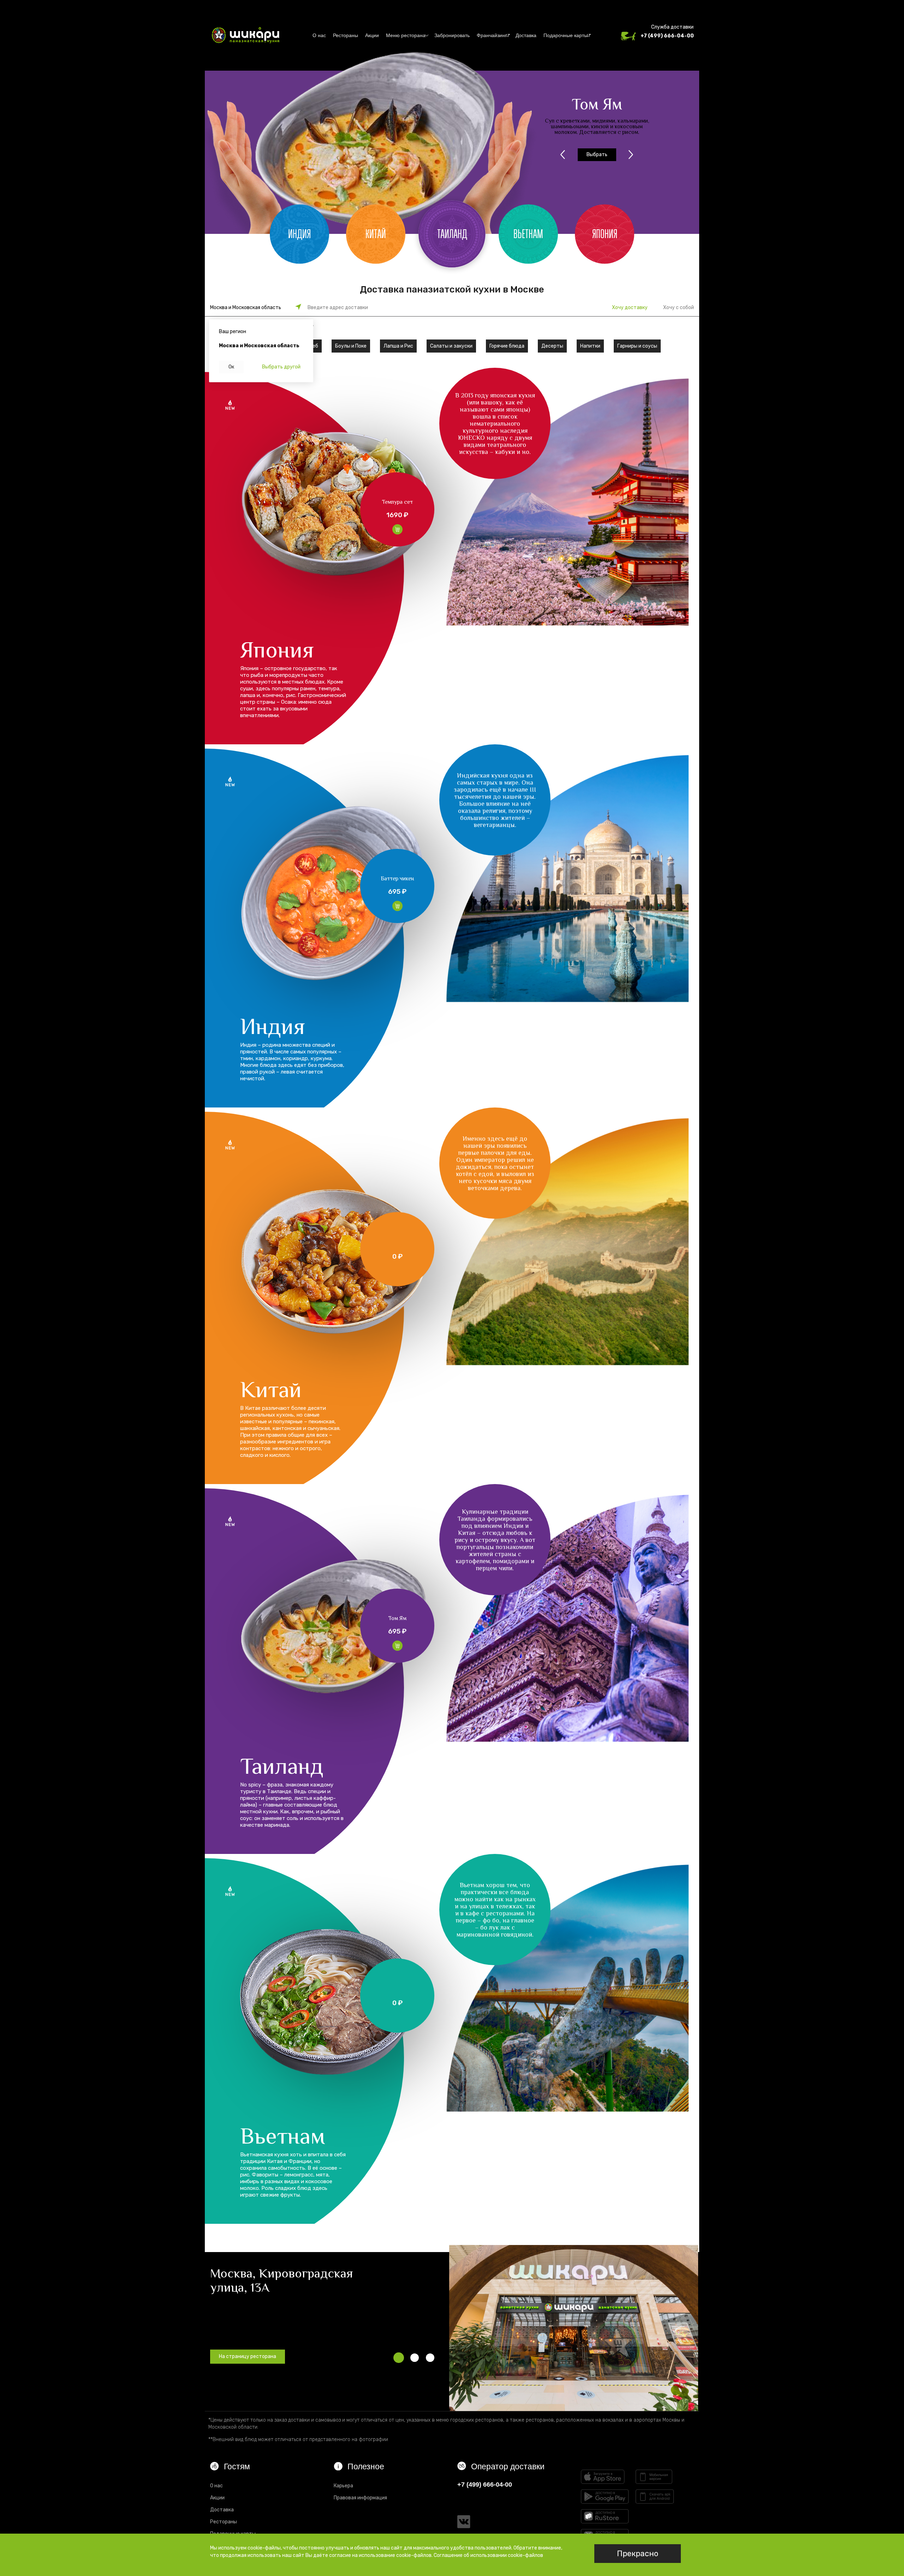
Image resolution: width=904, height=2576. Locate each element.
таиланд (452, 234)
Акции (372, 35)
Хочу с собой (679, 308)
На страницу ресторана (248, 2356)
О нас (319, 35)
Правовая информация (360, 2498)
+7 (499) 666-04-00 (667, 36)
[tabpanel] (574, 2328)
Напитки (590, 346)
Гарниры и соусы (637, 346)
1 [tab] (399, 2358)
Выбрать (597, 158)
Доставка (526, 35)
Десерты (552, 346)
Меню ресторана (406, 35)
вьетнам (528, 234)
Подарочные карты (566, 35)
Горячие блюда (507, 346)
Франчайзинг (492, 35)
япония (605, 234)
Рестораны (346, 35)
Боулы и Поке (351, 346)
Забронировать (452, 35)
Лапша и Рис (398, 346)
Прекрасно (638, 2554)
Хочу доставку (630, 308)
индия (299, 234)
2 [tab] (415, 2358)
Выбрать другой (281, 367)
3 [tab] (430, 2358)
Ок (231, 367)
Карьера (343, 2486)
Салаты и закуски (451, 346)
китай (376, 234)
